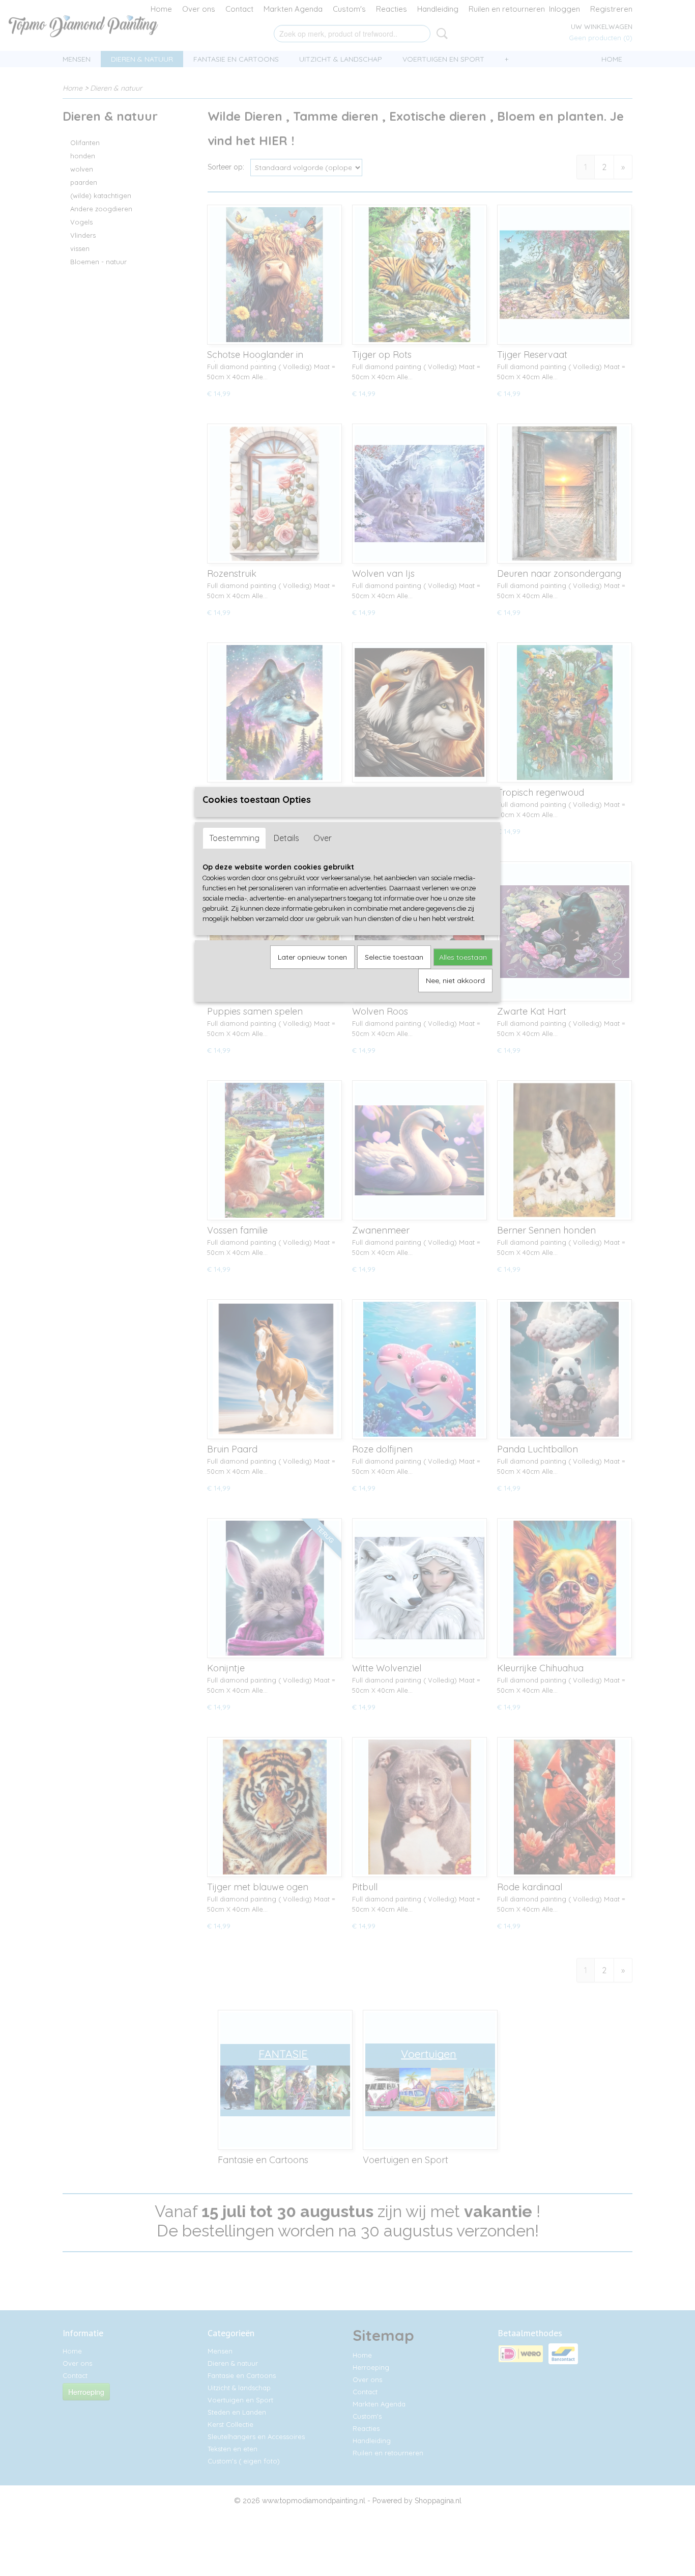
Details (286, 838)
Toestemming (234, 838)
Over (323, 838)
